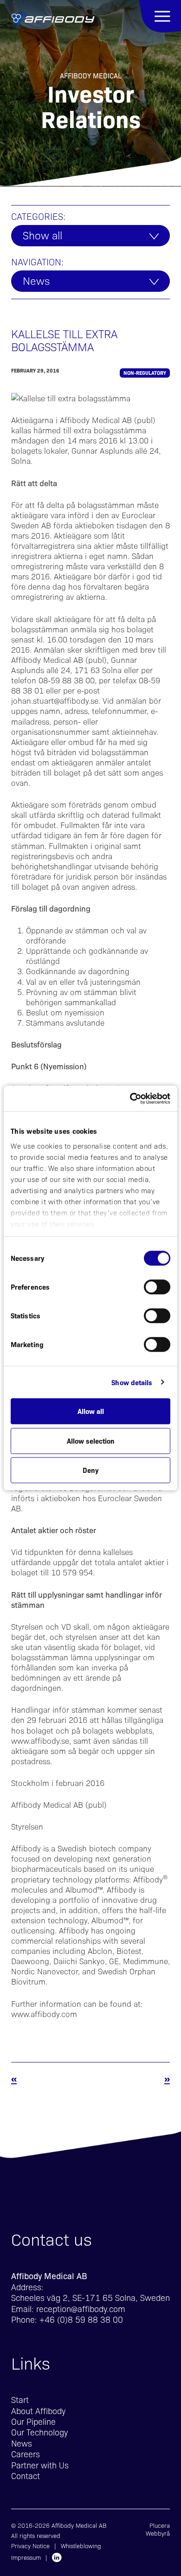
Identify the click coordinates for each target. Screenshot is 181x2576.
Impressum (26, 2557)
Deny (90, 1470)
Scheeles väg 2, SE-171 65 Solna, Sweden (90, 2297)
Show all (42, 235)
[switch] (157, 1287)
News (36, 280)
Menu (160, 16)
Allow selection (91, 1441)
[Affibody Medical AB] (53, 22)
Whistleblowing (81, 2546)
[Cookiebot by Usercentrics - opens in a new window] (130, 1098)
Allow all (91, 1411)
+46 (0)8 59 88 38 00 (81, 2319)
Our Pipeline (33, 2421)
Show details (132, 1382)
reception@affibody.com (81, 2309)
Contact (26, 2476)
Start (20, 2399)
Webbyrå (158, 2533)
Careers (26, 2454)
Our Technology (39, 2432)
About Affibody (38, 2411)
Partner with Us (40, 2465)
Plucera (160, 2525)
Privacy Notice (30, 2546)
